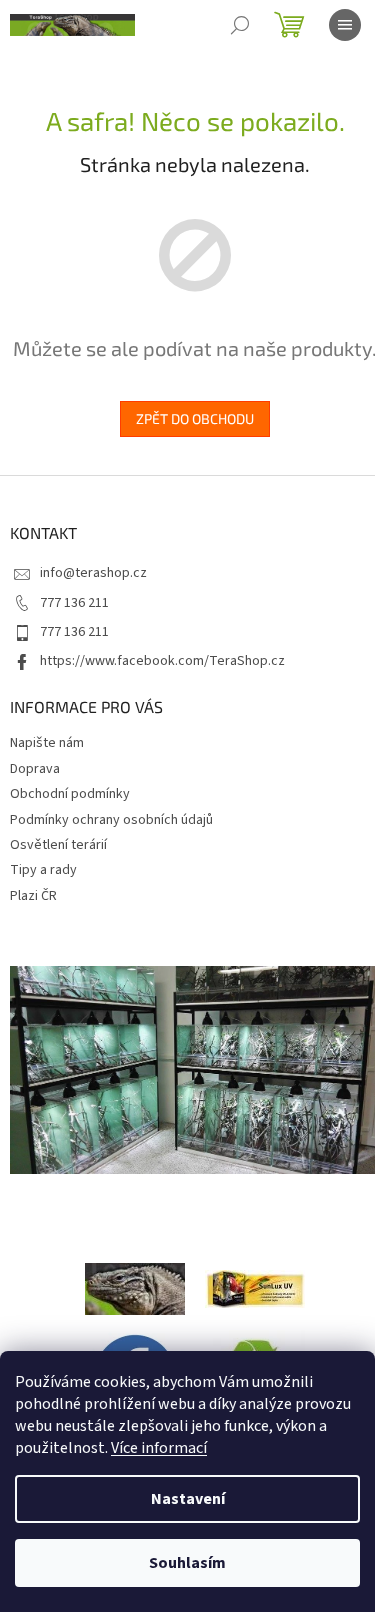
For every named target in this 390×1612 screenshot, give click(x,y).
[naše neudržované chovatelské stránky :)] (135, 1288)
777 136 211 (74, 603)
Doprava (35, 769)
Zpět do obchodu (195, 418)
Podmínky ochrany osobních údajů (111, 820)
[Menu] (345, 25)
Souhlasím (187, 1563)
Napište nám (47, 743)
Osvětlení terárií (58, 845)
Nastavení (188, 1499)
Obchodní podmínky (70, 794)
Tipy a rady (43, 870)
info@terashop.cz (93, 573)
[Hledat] (240, 25)
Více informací (159, 1448)
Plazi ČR (33, 896)
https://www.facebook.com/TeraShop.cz (162, 661)
